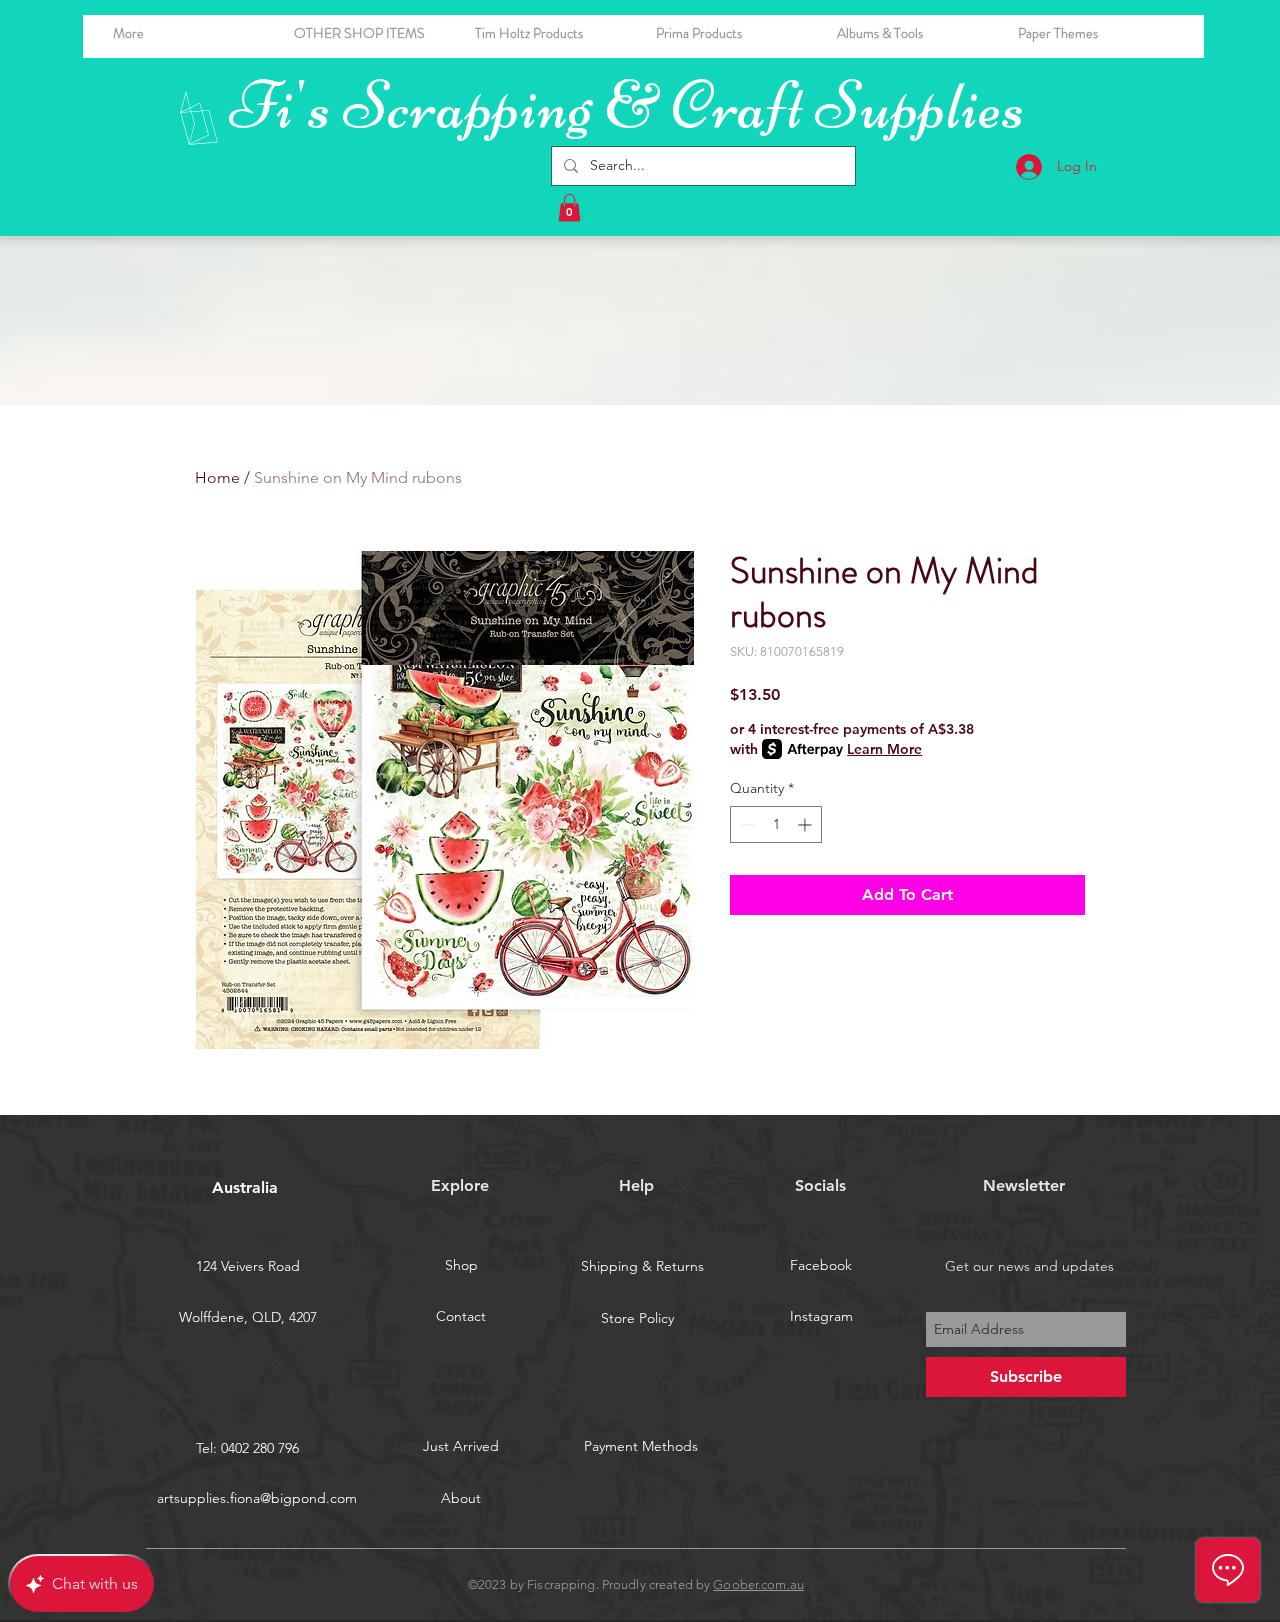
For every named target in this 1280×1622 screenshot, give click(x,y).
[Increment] (806, 824)
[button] (912, 33)
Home (217, 477)
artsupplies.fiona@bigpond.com (257, 1498)
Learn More (884, 749)
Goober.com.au (758, 1584)
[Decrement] (745, 824)
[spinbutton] (776, 824)
